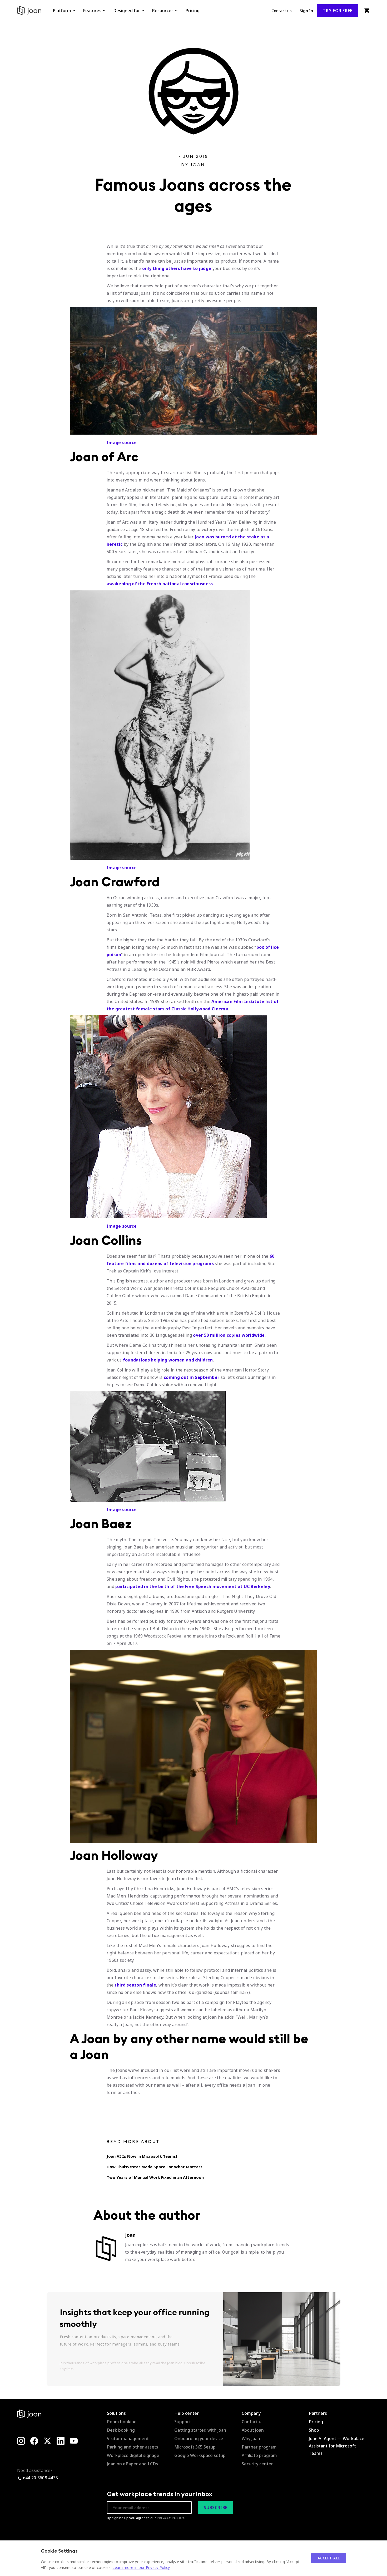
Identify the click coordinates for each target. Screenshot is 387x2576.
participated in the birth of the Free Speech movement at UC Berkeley (193, 1586)
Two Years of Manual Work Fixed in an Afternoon (155, 2177)
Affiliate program (259, 2455)
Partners (318, 2413)
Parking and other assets (133, 2447)
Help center (187, 2413)
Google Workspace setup (200, 2455)
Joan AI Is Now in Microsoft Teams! (142, 2156)
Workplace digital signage (133, 2455)
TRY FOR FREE (338, 11)
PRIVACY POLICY (170, 2518)
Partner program (259, 2447)
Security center (257, 2464)
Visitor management (128, 2439)
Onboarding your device (199, 2439)
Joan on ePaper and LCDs (132, 2464)
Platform (62, 11)
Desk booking (121, 2430)
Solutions (116, 2413)
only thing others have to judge (177, 268)
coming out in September (191, 1377)
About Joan (253, 2430)
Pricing (192, 11)
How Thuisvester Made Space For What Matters (155, 2167)
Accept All (329, 2558)
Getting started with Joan (200, 2430)
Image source (122, 443)
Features (92, 11)
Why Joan (251, 2439)
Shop (314, 2430)
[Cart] (367, 11)
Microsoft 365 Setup (195, 2447)
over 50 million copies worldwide (229, 1335)
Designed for (127, 11)
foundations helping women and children (168, 1360)
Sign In (306, 11)
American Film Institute (238, 1001)
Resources (163, 11)
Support (183, 2422)
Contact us (282, 11)
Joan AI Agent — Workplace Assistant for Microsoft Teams (337, 2446)
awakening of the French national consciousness (160, 584)
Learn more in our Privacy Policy (141, 2567)
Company (251, 2413)
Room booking (122, 2422)
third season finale (135, 1985)
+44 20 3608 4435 (40, 2478)
